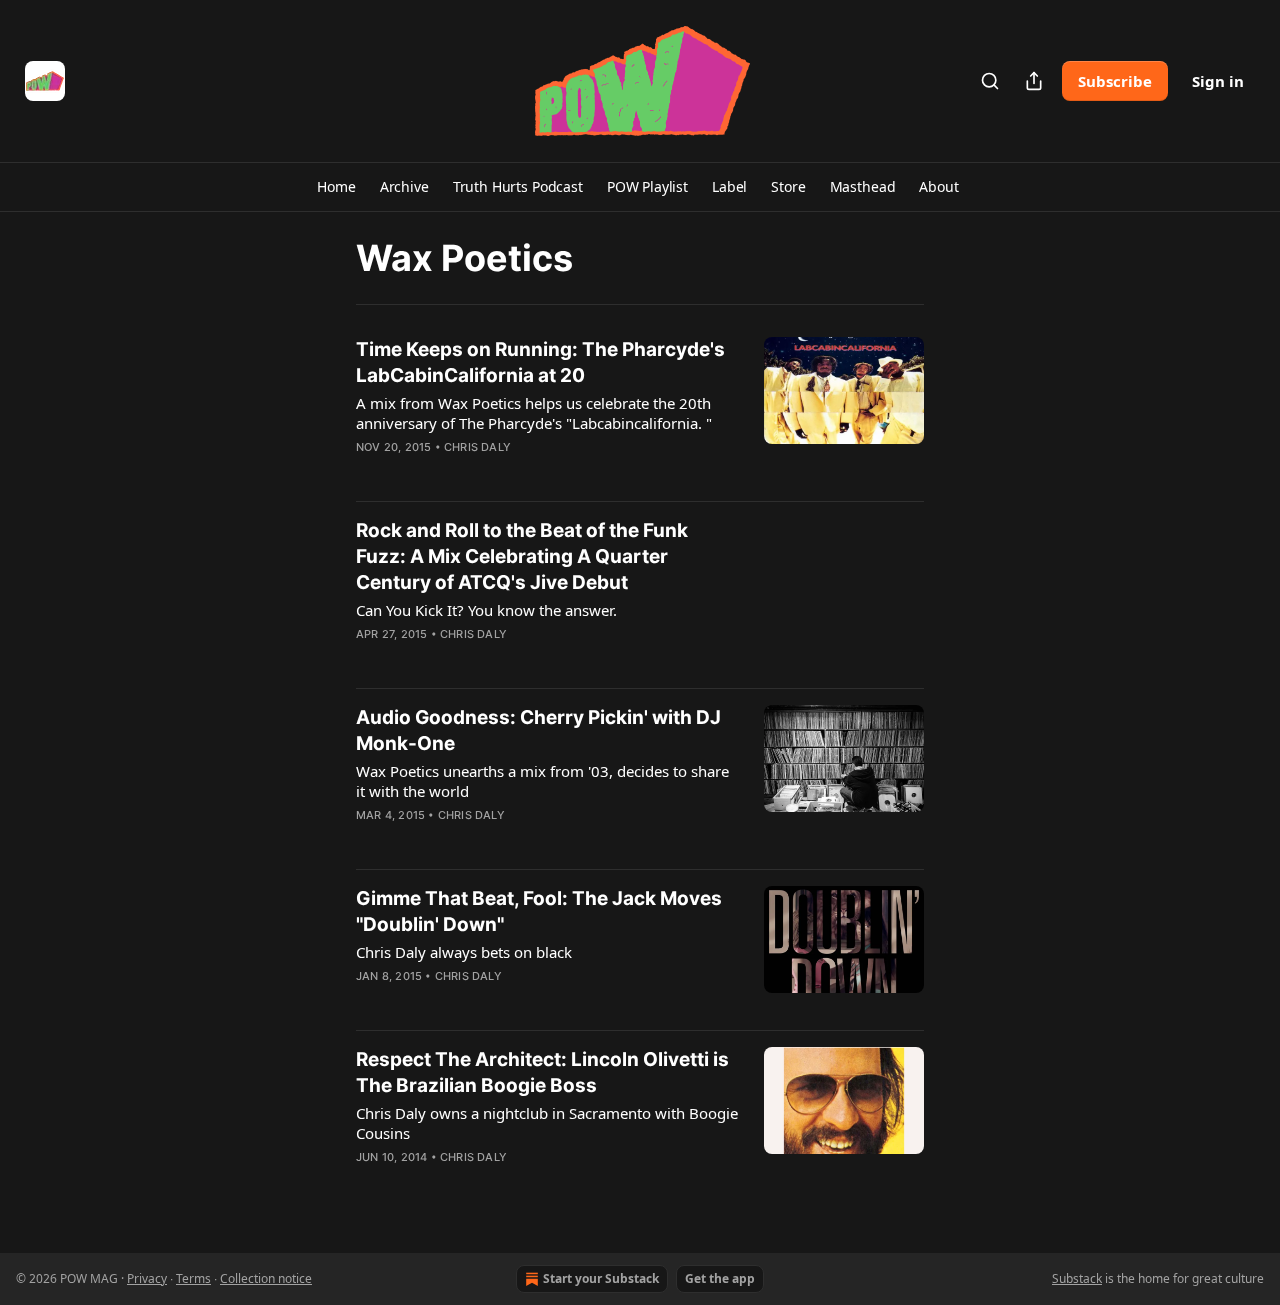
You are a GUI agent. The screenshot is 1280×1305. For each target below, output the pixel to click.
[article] (640, 411)
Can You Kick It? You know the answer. (486, 610)
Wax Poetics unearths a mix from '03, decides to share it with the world (542, 781)
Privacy (147, 1278)
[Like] (369, 473)
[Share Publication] (1034, 81)
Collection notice (266, 1278)
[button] (336, 187)
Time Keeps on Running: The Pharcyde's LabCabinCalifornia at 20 (540, 362)
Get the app (720, 1278)
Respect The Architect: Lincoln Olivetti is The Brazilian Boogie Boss (542, 1072)
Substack (1077, 1278)
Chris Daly (477, 447)
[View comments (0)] (488, 473)
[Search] (990, 81)
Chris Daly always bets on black (464, 952)
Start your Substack (601, 1278)
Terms (193, 1278)
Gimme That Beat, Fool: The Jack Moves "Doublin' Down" (539, 911)
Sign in (1218, 81)
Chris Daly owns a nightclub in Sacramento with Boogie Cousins (547, 1123)
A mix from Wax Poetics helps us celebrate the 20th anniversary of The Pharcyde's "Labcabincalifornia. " (534, 413)
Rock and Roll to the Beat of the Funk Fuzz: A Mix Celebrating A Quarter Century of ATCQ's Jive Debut (522, 556)
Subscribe (1115, 81)
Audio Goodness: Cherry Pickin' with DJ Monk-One (538, 730)
